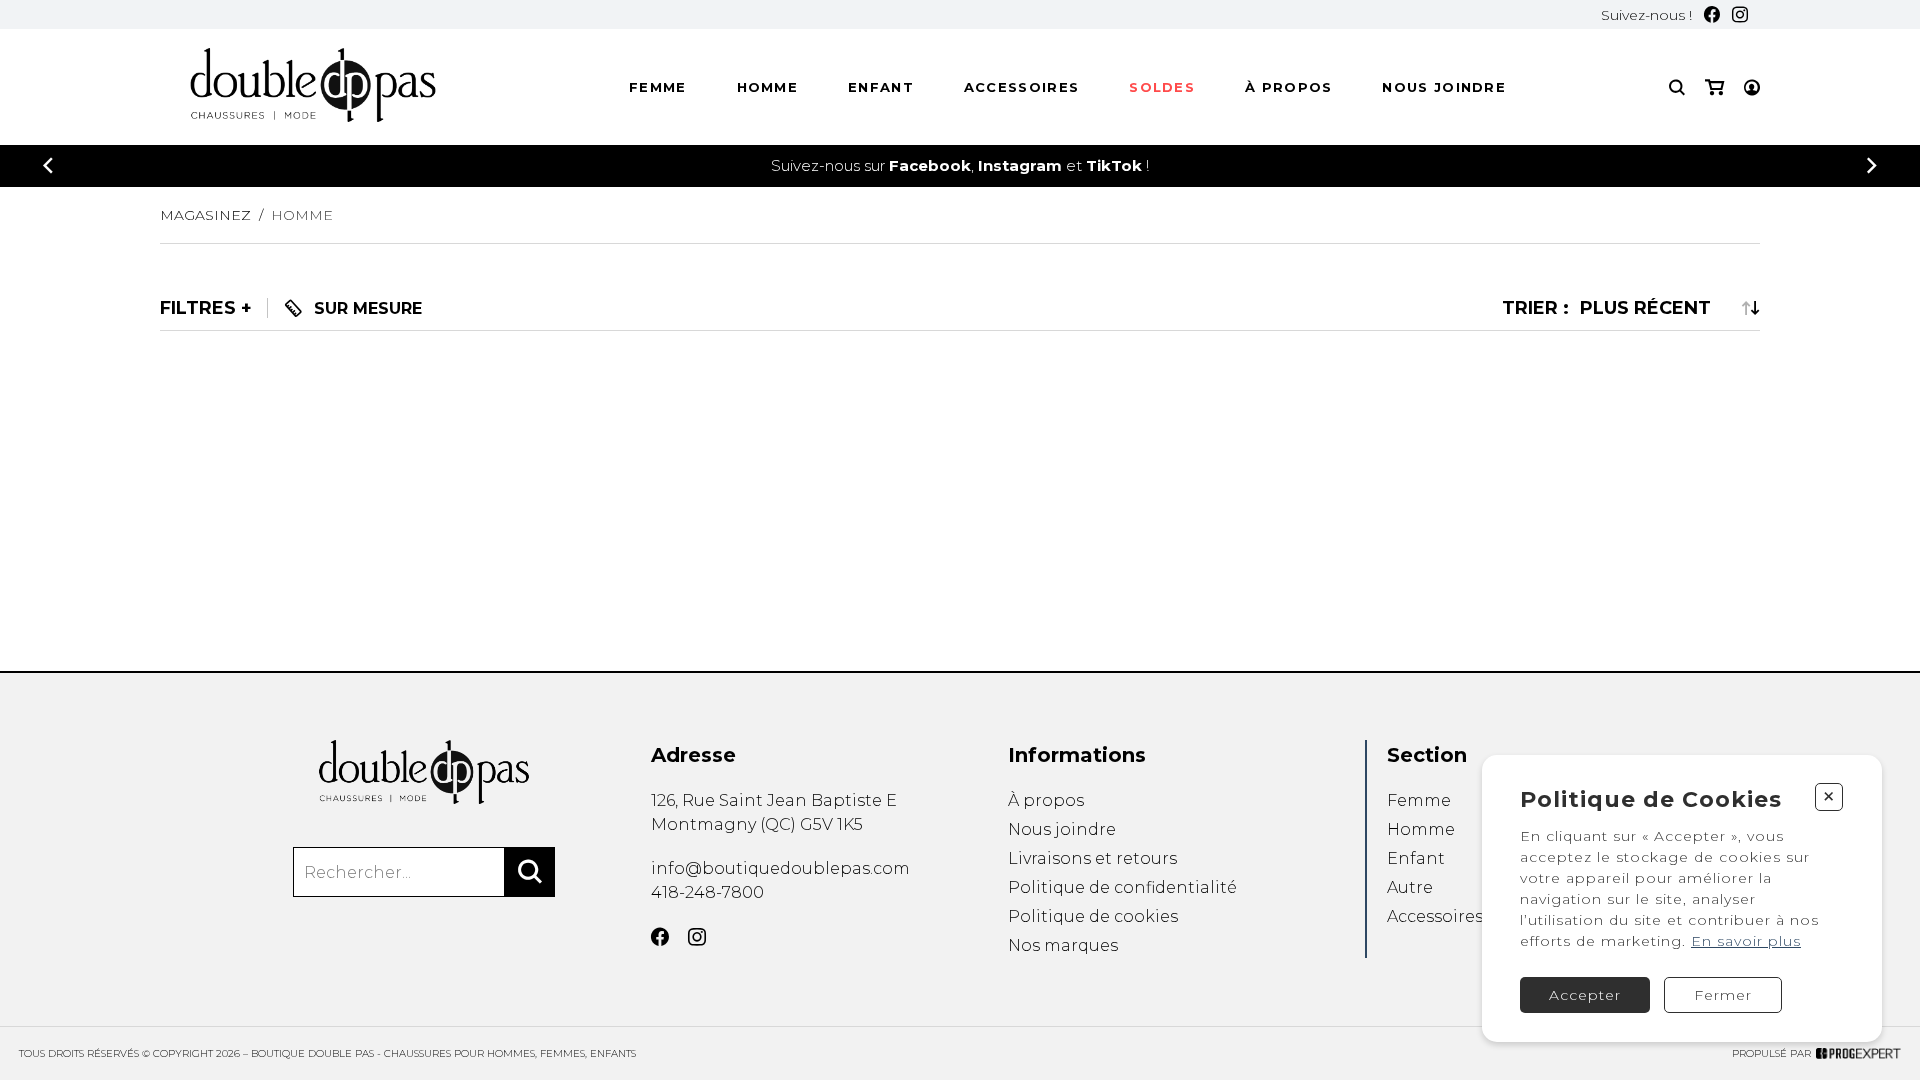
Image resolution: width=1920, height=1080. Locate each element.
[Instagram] (1740, 14)
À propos (1288, 87)
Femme (658, 87)
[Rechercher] (530, 872)
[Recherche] (1677, 87)
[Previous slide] (48, 165)
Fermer (1723, 995)
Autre (1410, 887)
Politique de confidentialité (1122, 887)
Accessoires (1021, 87)
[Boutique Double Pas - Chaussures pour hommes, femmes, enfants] (423, 772)
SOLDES (1162, 87)
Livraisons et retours (1092, 858)
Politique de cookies (1093, 916)
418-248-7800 (707, 892)
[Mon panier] (1714, 87)
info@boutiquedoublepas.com (780, 868)
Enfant (881, 87)
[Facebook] (1712, 14)
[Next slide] (1872, 165)
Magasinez (205, 215)
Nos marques (1063, 945)
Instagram (1020, 165)
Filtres (198, 309)
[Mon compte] (1752, 87)
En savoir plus (1746, 941)
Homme (768, 87)
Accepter (1585, 995)
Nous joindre (1444, 87)
